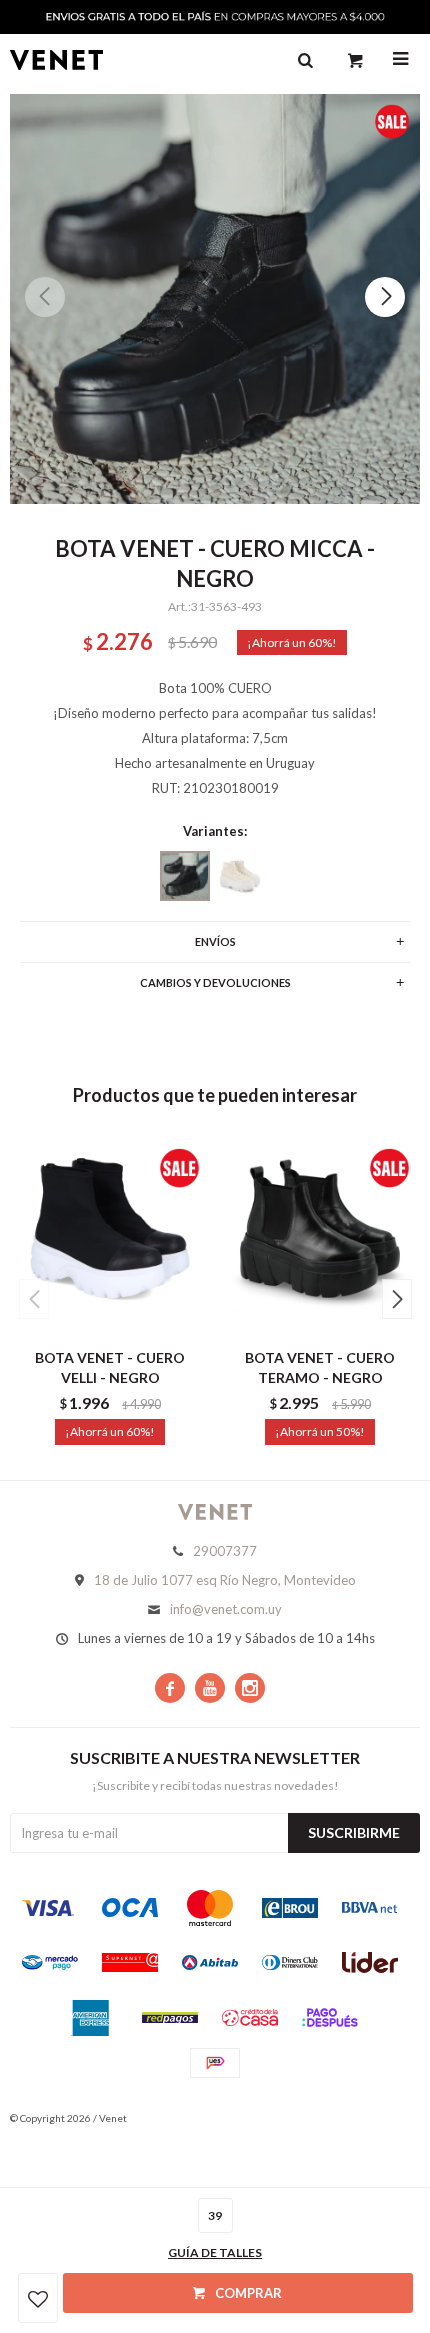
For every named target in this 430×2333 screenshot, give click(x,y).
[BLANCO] (240, 876)
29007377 (225, 1551)
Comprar (248, 2293)
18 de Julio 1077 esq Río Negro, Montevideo (225, 1580)
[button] (385, 297)
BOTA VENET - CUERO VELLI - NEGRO (110, 1367)
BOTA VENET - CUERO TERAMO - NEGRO (320, 1367)
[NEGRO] (185, 876)
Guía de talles (215, 2252)
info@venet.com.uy (226, 1609)
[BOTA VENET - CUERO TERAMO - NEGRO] (320, 1238)
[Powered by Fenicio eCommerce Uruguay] (390, 2118)
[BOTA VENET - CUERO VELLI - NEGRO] (110, 1238)
